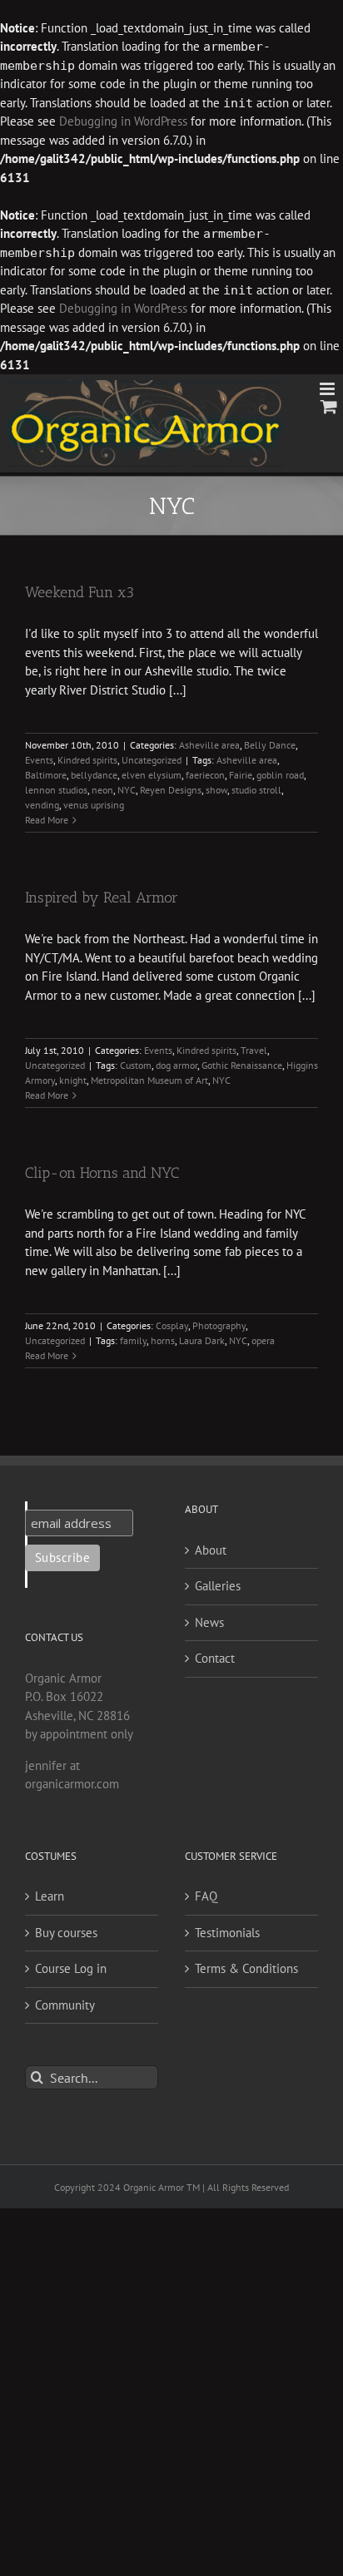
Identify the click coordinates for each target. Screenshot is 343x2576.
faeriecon (205, 775)
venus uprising (94, 805)
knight (73, 1080)
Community (65, 2005)
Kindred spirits (87, 760)
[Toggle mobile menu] (328, 389)
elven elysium (152, 775)
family (133, 1340)
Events (39, 760)
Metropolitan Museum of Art (149, 1080)
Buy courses (66, 1933)
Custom (136, 1065)
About (211, 1550)
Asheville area (209, 745)
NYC (127, 790)
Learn (50, 1896)
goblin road (280, 775)
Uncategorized (152, 760)
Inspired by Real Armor (102, 897)
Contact (215, 1658)
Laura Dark (202, 1340)
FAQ (206, 1896)
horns (163, 1340)
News (209, 1622)
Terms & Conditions (246, 1968)
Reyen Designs (171, 790)
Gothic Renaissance (242, 1065)
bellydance (94, 775)
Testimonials (227, 1933)
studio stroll (256, 790)
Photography (219, 1325)
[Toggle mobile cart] (329, 406)
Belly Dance (270, 745)
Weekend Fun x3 (80, 592)
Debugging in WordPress (123, 121)
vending (42, 805)
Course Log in (71, 1968)
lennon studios (56, 790)
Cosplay (172, 1325)
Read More (47, 820)
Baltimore (46, 775)
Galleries (218, 1586)
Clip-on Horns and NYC (102, 1173)
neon (102, 790)
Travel (254, 1050)
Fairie (241, 775)
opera (263, 1340)
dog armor (176, 1065)
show (216, 790)
